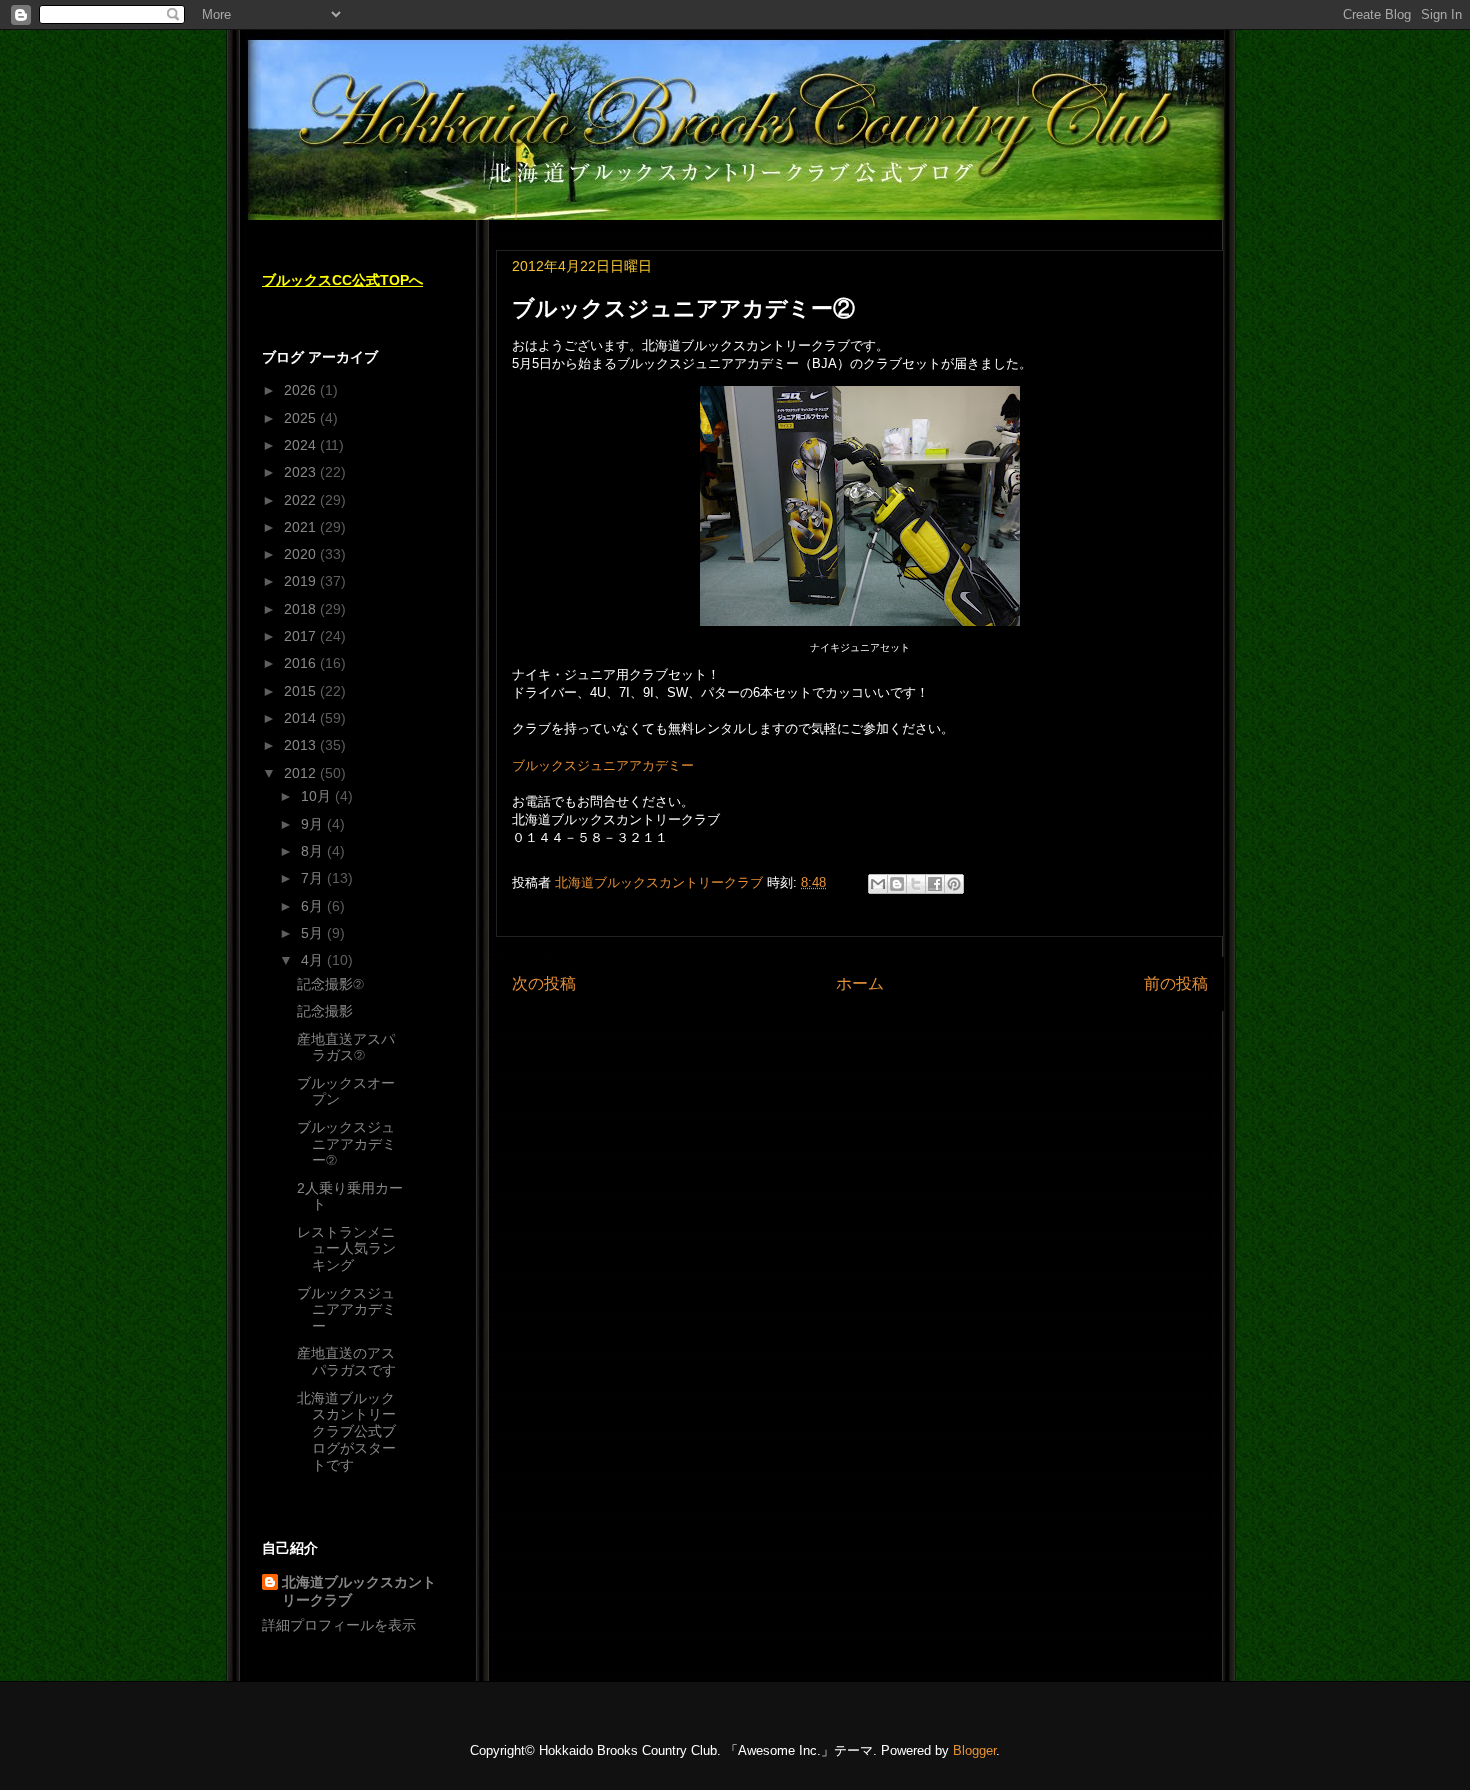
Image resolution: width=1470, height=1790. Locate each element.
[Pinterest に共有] (954, 884)
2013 (302, 745)
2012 (302, 773)
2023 (302, 472)
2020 (302, 554)
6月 (314, 906)
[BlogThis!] (897, 884)
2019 (302, 581)
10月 (318, 796)
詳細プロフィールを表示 (339, 1625)
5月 (314, 933)
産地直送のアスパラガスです (346, 1361)
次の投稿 (544, 983)
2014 (302, 718)
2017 (302, 636)
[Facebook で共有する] (935, 884)
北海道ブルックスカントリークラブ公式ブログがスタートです (346, 1431)
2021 (302, 527)
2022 (302, 500)
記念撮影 (325, 1011)
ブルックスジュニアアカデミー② (346, 1144)
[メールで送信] (878, 884)
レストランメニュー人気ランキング (346, 1249)
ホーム (860, 983)
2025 (302, 418)
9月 (314, 824)
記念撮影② (330, 984)
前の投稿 (1176, 983)
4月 (314, 960)
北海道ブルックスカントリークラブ (359, 1591)
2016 (302, 663)
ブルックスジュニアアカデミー (603, 765)
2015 (302, 691)
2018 (302, 609)
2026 (302, 390)
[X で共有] (916, 884)
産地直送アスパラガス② (346, 1047)
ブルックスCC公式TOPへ (342, 280)
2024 (302, 445)
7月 (314, 878)
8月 (314, 851)
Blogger (974, 1750)
